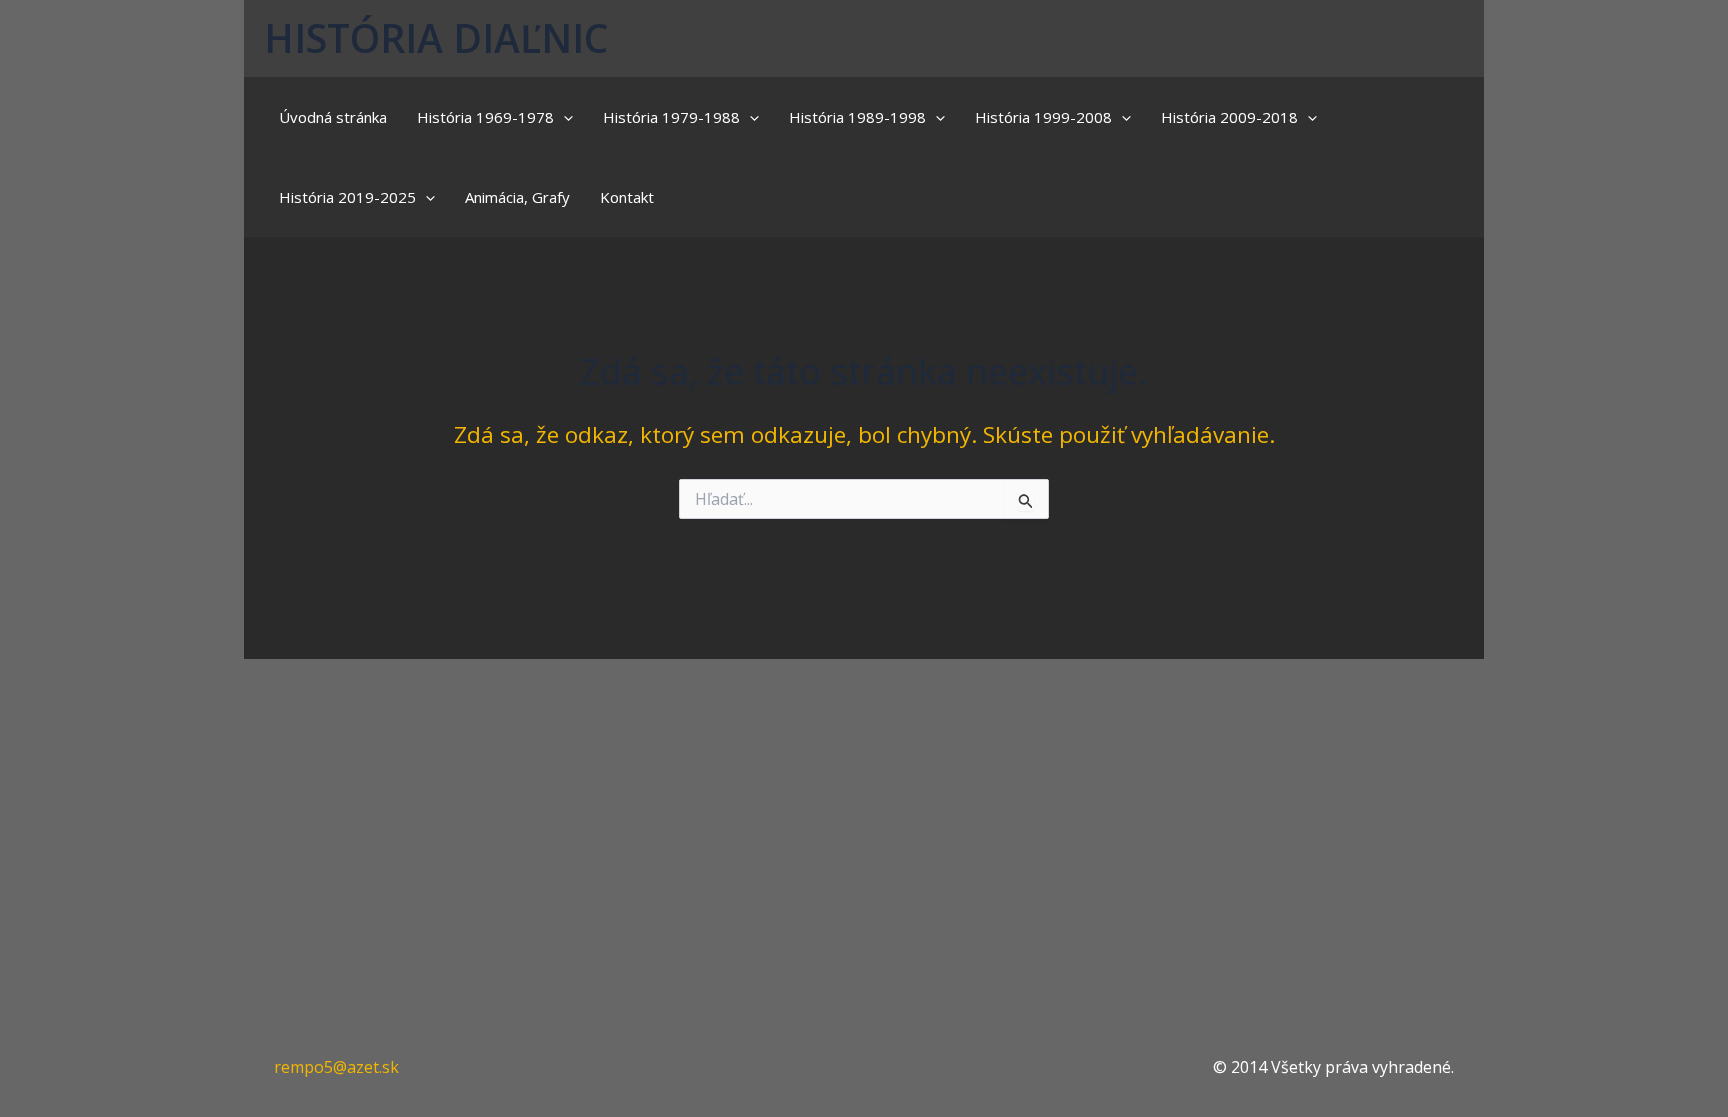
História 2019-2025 (347, 197)
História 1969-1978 (485, 117)
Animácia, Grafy (517, 197)
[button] (563, 117)
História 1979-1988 (671, 117)
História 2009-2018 (1229, 117)
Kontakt (627, 197)
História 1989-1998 (857, 117)
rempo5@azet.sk (336, 1067)
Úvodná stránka (333, 117)
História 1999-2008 (1043, 117)
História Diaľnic (436, 37)
